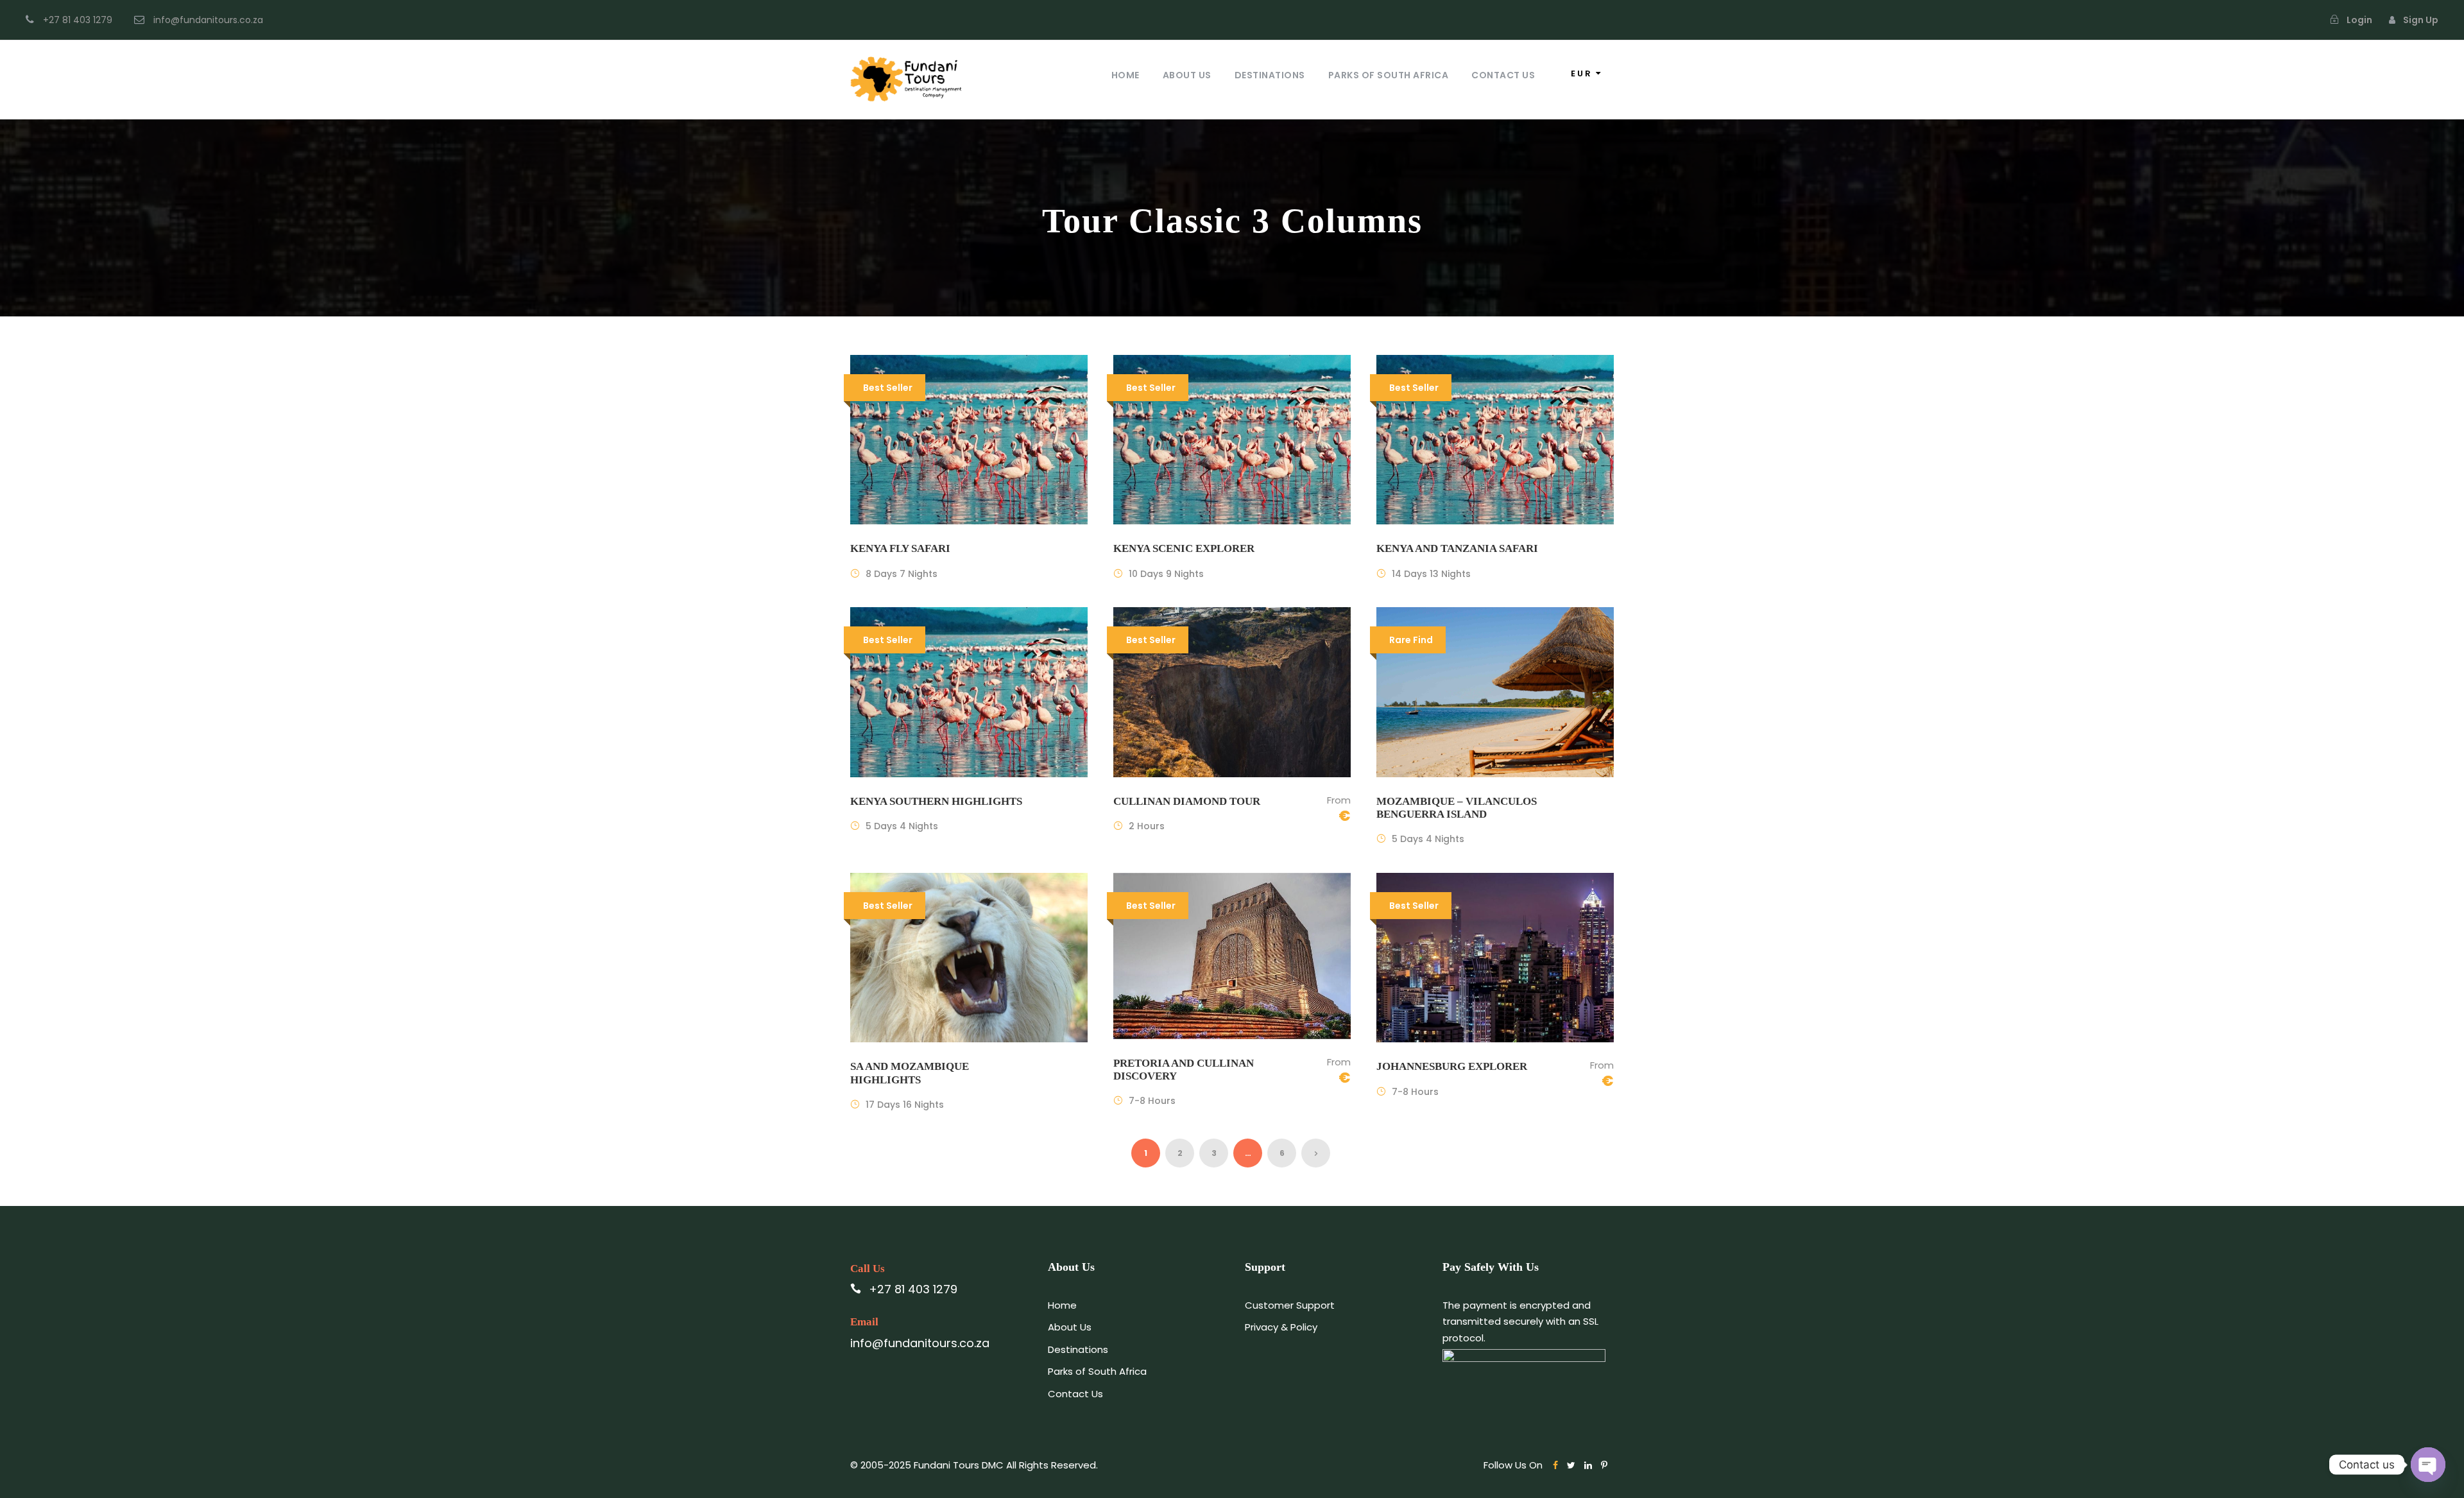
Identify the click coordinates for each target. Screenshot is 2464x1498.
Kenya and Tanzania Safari (1457, 548)
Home (1125, 75)
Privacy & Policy (1281, 1327)
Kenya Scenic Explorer (1184, 548)
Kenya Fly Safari (900, 548)
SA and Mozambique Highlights (910, 1073)
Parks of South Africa (1389, 75)
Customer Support (1290, 1305)
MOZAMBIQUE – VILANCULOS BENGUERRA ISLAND (1457, 808)
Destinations (1270, 75)
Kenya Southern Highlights (936, 801)
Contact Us (1503, 75)
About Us (1187, 75)
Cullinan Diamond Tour (1187, 801)
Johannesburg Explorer (1452, 1066)
